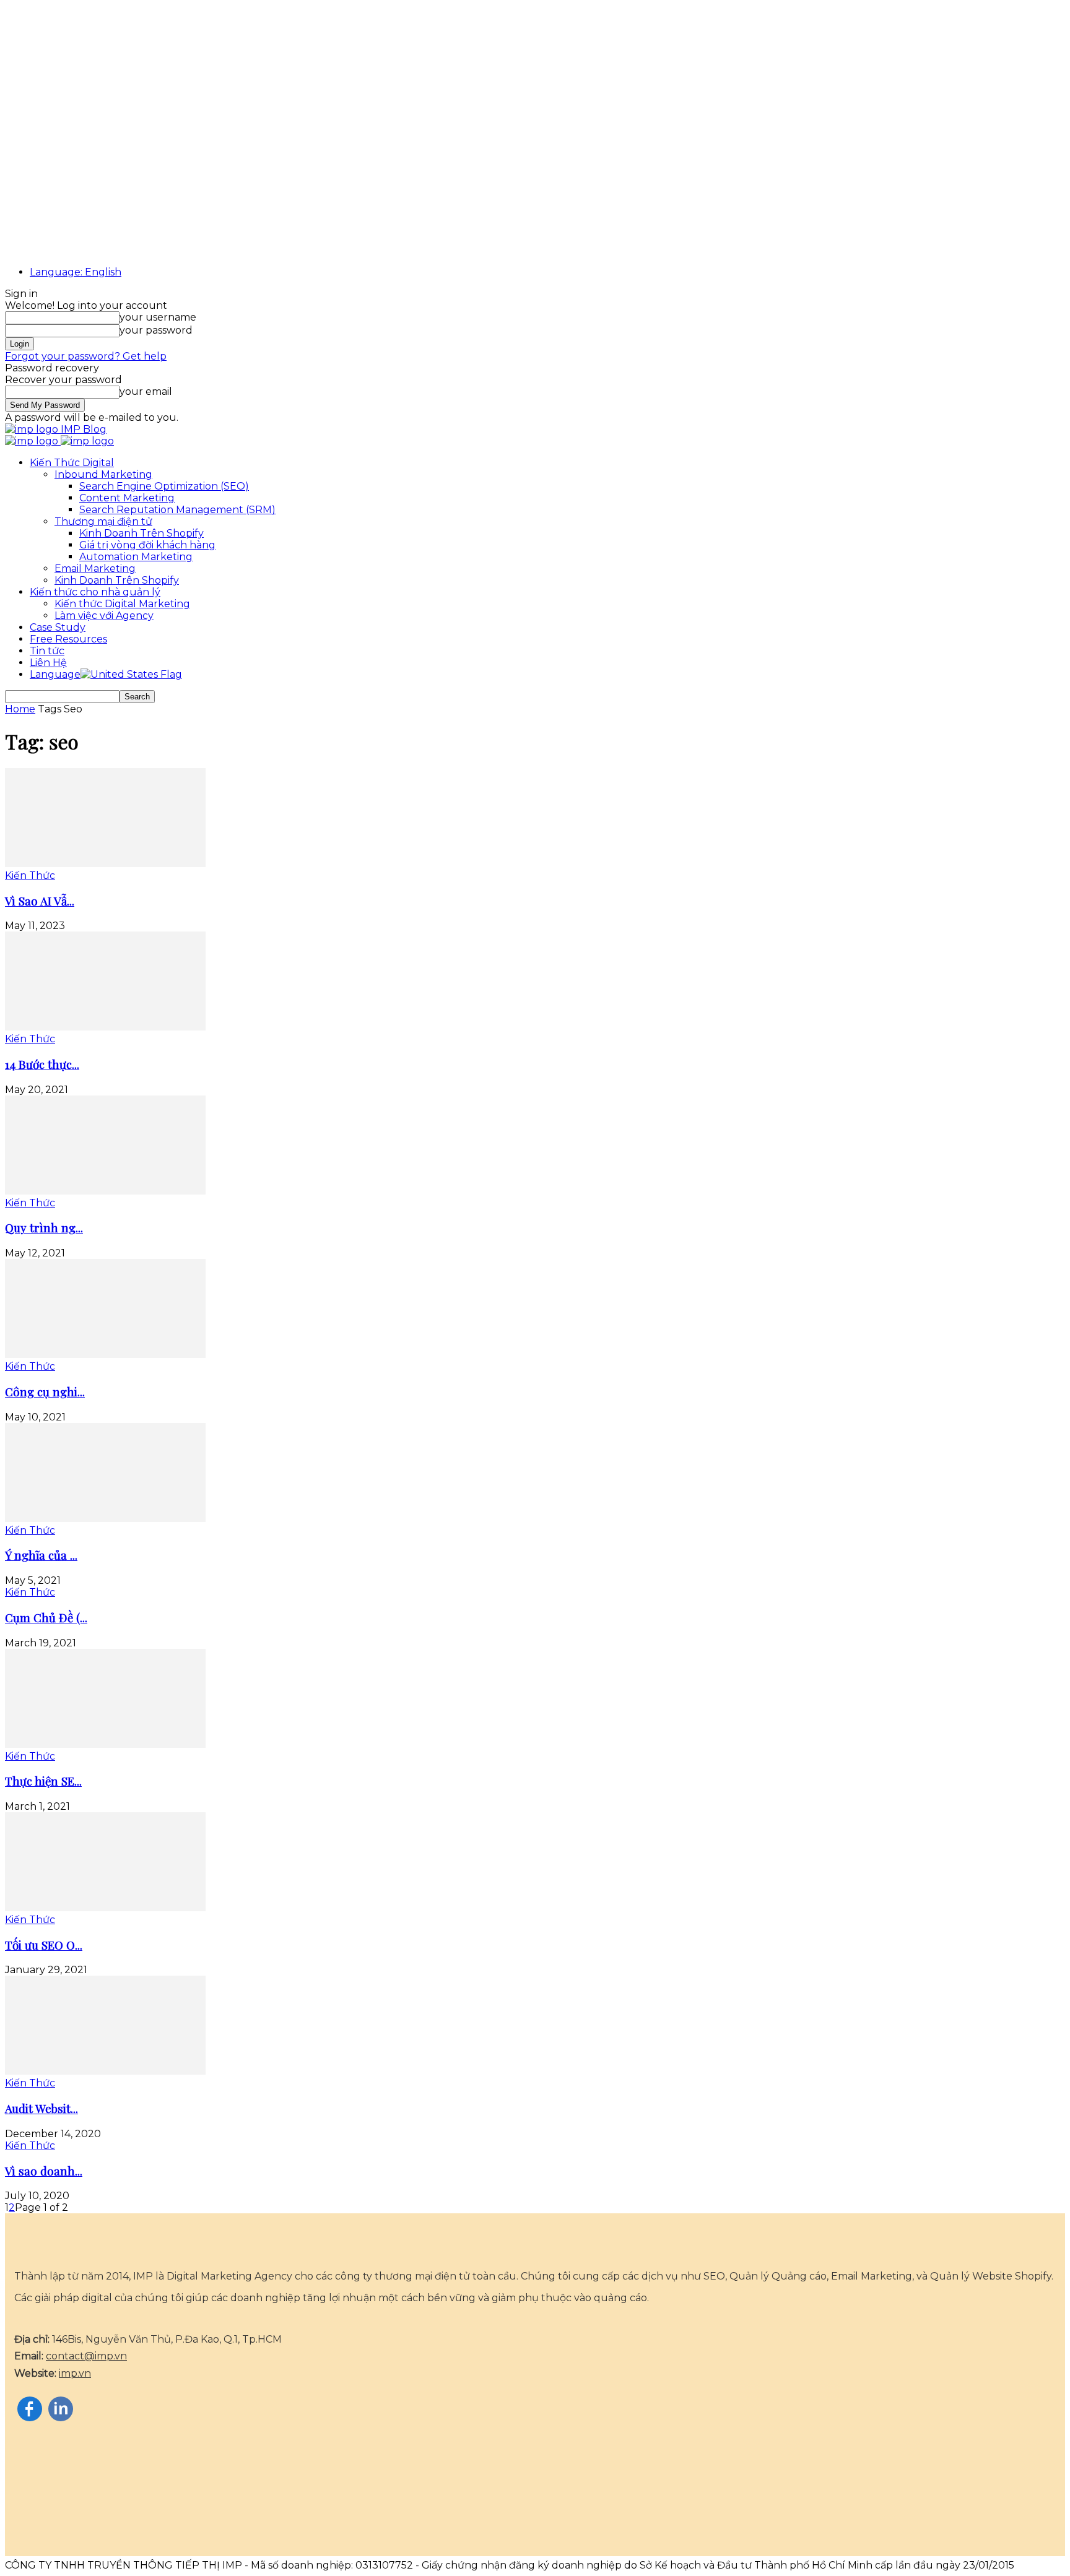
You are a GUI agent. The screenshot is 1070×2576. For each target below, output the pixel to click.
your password (156, 330)
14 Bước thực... (42, 1064)
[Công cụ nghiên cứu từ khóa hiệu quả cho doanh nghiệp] (105, 1355)
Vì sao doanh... (44, 2171)
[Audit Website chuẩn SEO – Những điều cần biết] (105, 2071)
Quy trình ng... (44, 1228)
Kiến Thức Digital (72, 463)
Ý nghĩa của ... (41, 1555)
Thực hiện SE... (43, 1781)
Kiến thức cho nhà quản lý (95, 592)
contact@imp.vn (86, 2356)
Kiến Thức (30, 875)
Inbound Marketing (103, 474)
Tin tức (47, 651)
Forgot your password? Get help (86, 356)
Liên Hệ (48, 663)
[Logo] (33, 441)
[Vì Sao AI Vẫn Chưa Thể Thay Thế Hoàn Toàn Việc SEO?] (105, 864)
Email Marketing (95, 568)
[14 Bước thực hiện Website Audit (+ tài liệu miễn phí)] (105, 1027)
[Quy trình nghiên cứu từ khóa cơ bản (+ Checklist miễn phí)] (105, 1191)
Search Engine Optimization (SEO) (164, 486)
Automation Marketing (136, 557)
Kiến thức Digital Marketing (122, 604)
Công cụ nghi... (45, 1392)
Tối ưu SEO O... (44, 1945)
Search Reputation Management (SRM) (177, 510)
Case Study (58, 627)
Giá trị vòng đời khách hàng (147, 545)
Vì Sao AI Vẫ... (40, 901)
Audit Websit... (41, 2108)
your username (158, 317)
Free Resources (68, 639)
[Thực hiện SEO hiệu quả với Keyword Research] (105, 1744)
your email (146, 391)
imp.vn (75, 2373)
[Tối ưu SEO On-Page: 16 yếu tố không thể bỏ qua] (105, 1908)
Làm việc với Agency (104, 616)
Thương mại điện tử (103, 521)
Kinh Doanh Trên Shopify (141, 533)
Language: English (76, 272)
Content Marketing (127, 498)
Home (20, 709)
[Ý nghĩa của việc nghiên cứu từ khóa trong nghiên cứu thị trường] (105, 1519)
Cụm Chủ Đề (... (46, 1618)
